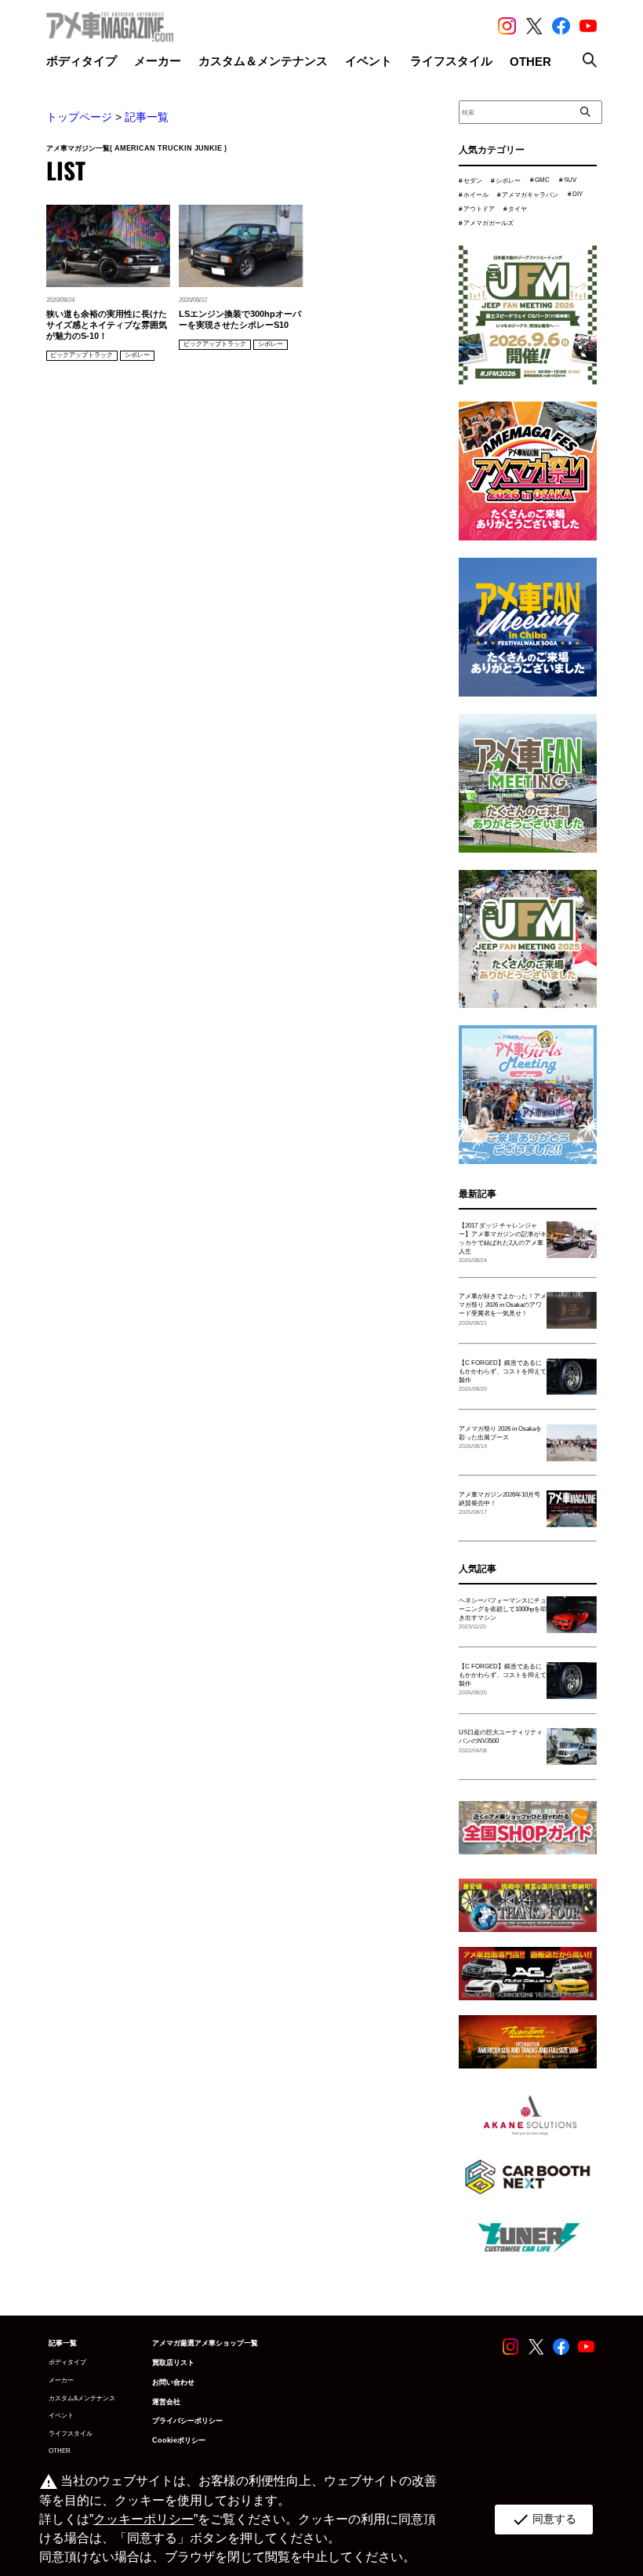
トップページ (79, 117)
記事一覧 (147, 117)
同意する (544, 2520)
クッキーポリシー (143, 2519)
